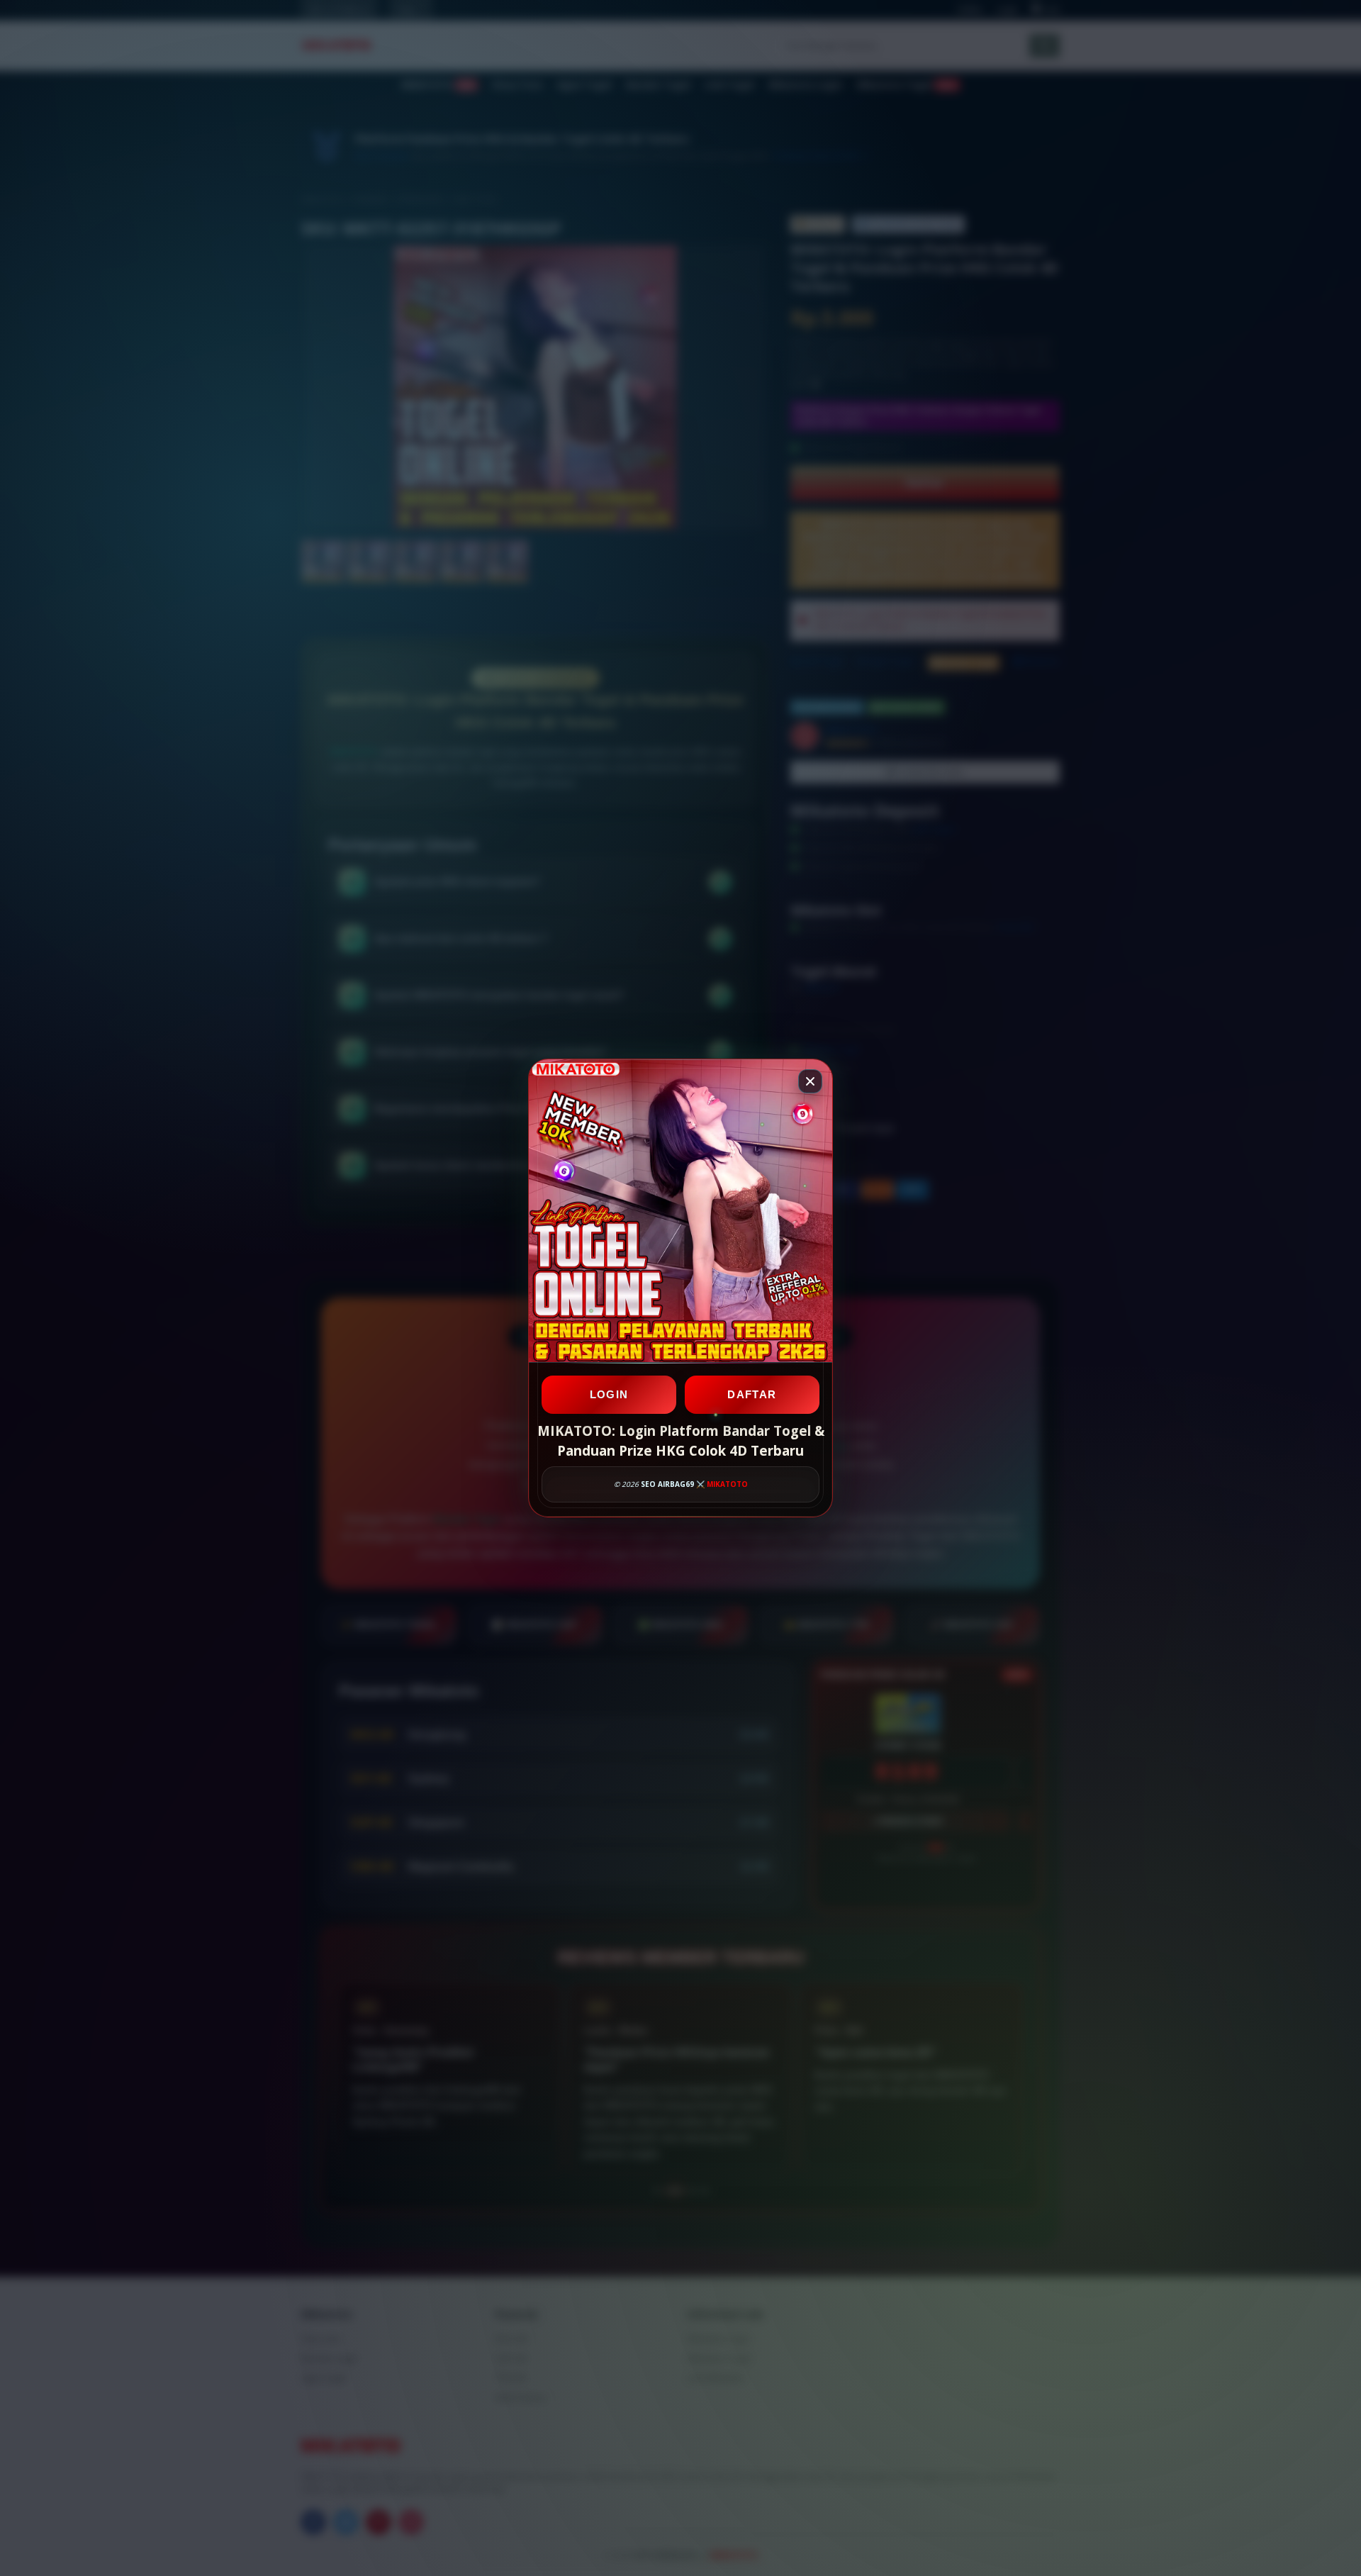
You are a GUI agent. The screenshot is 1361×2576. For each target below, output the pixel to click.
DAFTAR (752, 1394)
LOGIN (609, 1394)
